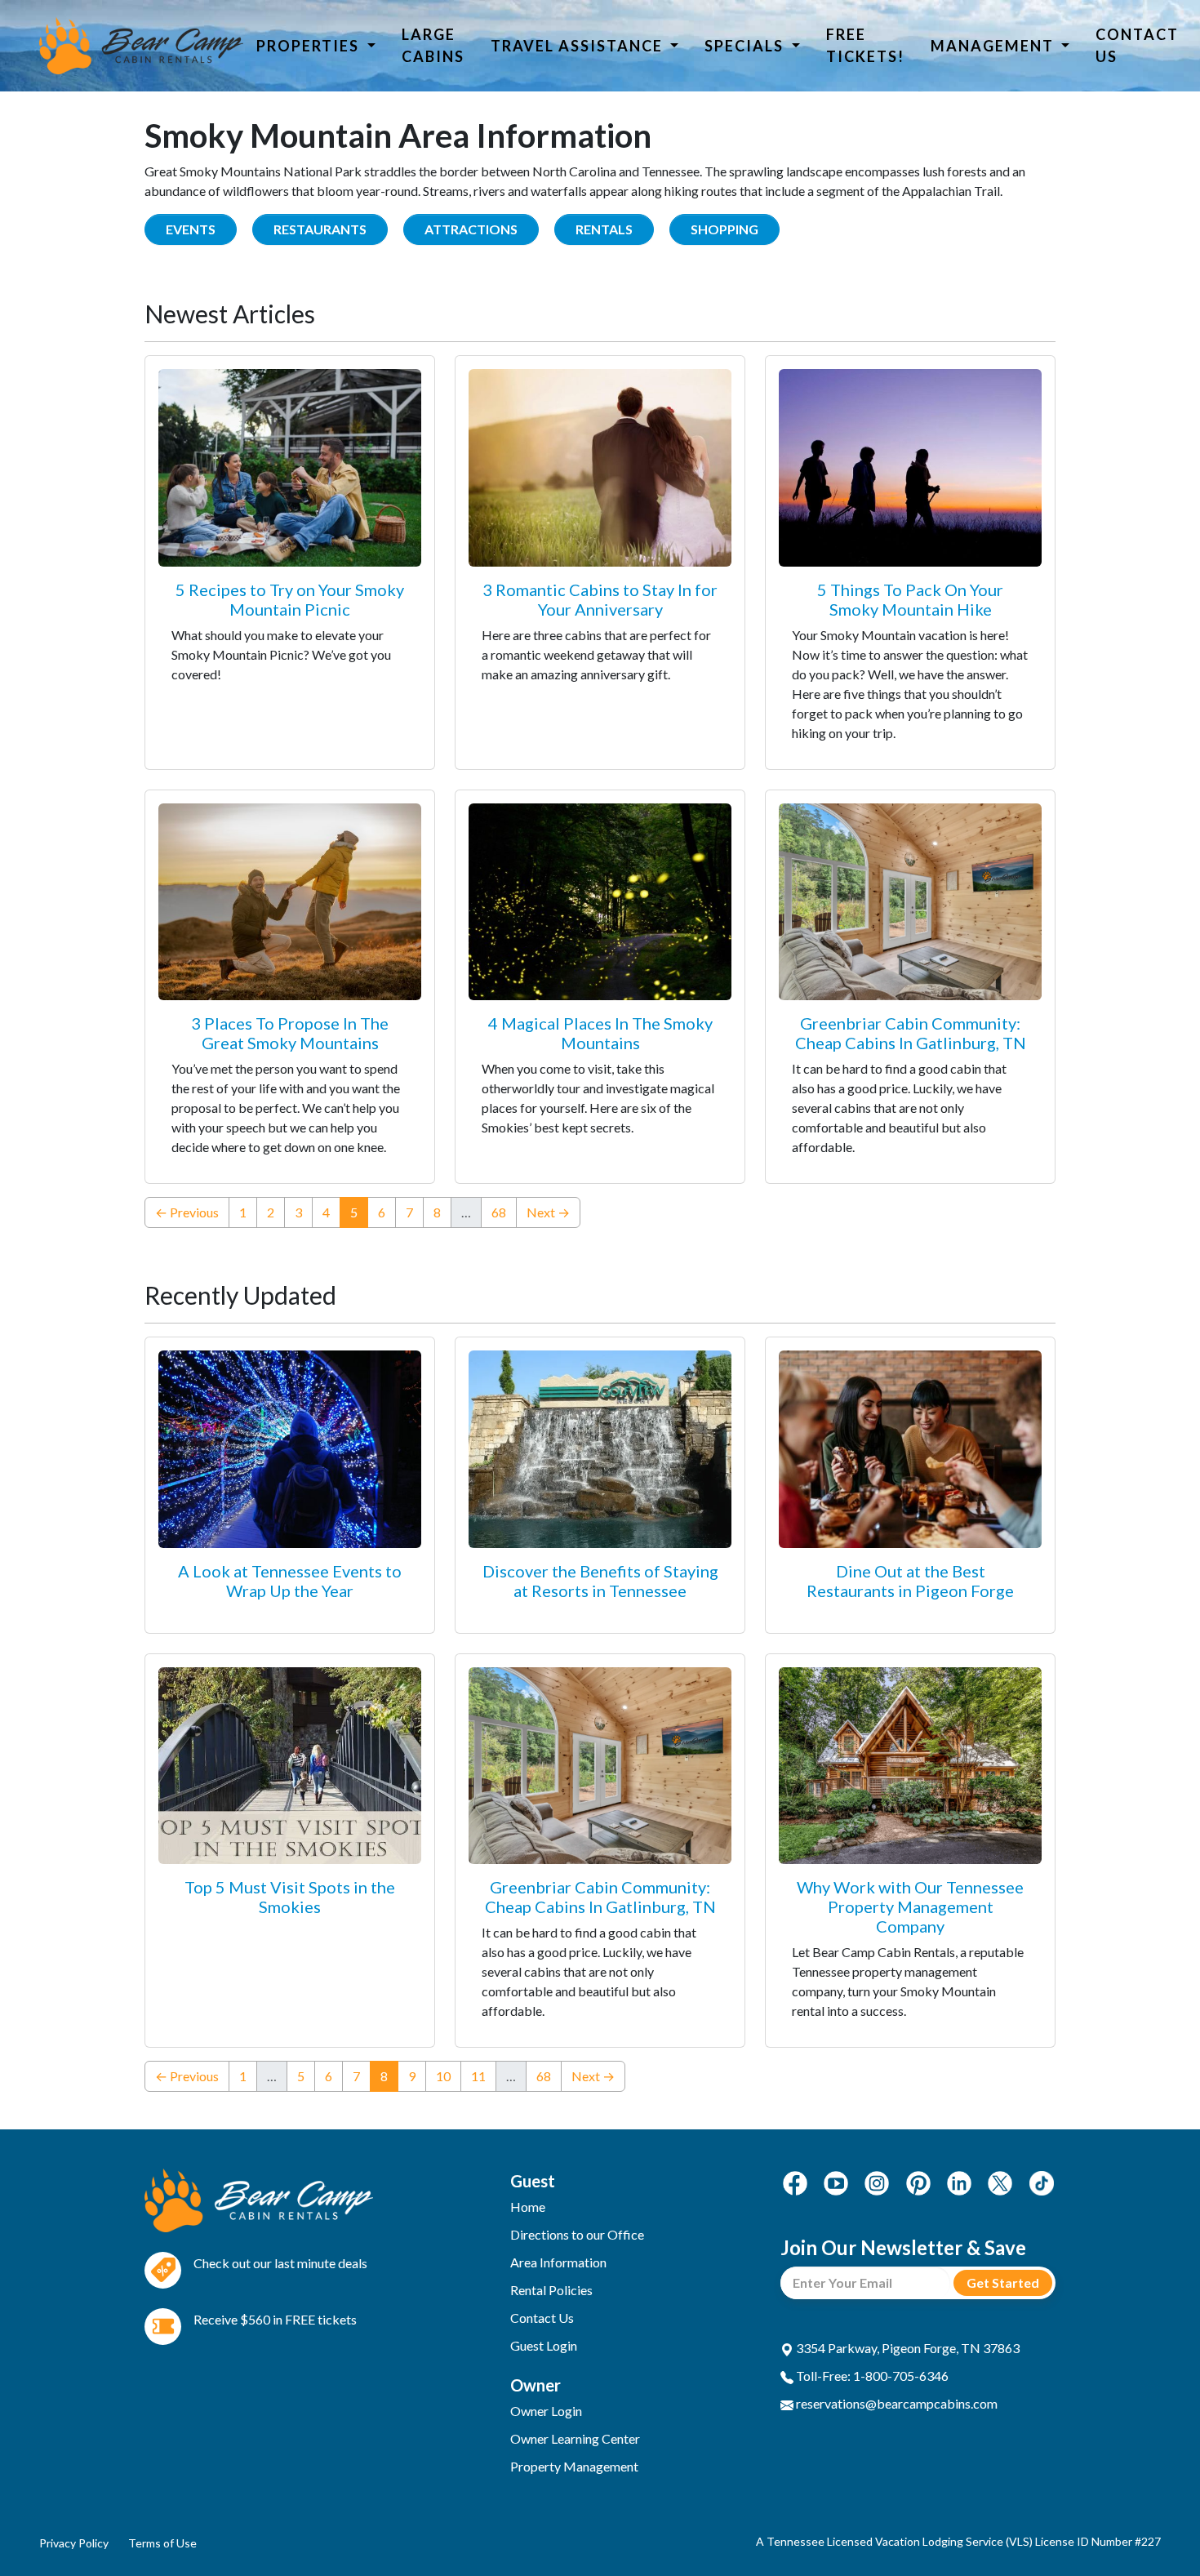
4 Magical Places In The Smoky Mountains (600, 1033)
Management (994, 46)
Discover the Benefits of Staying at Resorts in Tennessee (600, 1581)
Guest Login (544, 2345)
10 (443, 2076)
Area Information (558, 2262)
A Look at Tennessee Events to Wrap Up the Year (290, 1581)
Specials (746, 46)
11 (478, 2076)
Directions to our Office (577, 2234)
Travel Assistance (579, 46)
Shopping (724, 229)
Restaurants (320, 229)
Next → (548, 1212)
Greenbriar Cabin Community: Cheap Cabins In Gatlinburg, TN (911, 1033)
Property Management (574, 2466)
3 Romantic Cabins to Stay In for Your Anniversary (600, 599)
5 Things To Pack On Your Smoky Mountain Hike (910, 599)
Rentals (604, 229)
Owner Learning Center (575, 2438)
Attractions (471, 229)
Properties (310, 46)
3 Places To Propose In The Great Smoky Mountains (290, 1033)
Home (528, 2207)
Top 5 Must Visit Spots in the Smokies (290, 1897)
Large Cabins (433, 45)
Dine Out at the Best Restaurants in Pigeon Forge (910, 1581)
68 (499, 1212)
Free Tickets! (865, 45)
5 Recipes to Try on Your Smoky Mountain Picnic (290, 599)
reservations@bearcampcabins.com (896, 2403)
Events (191, 229)
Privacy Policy (74, 2543)
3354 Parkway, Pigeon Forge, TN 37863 (907, 2348)
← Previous (187, 1212)
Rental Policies (551, 2290)
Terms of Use (162, 2543)
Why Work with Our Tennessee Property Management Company (910, 1906)
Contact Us (1137, 45)
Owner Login (546, 2411)
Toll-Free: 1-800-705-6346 (871, 2376)
